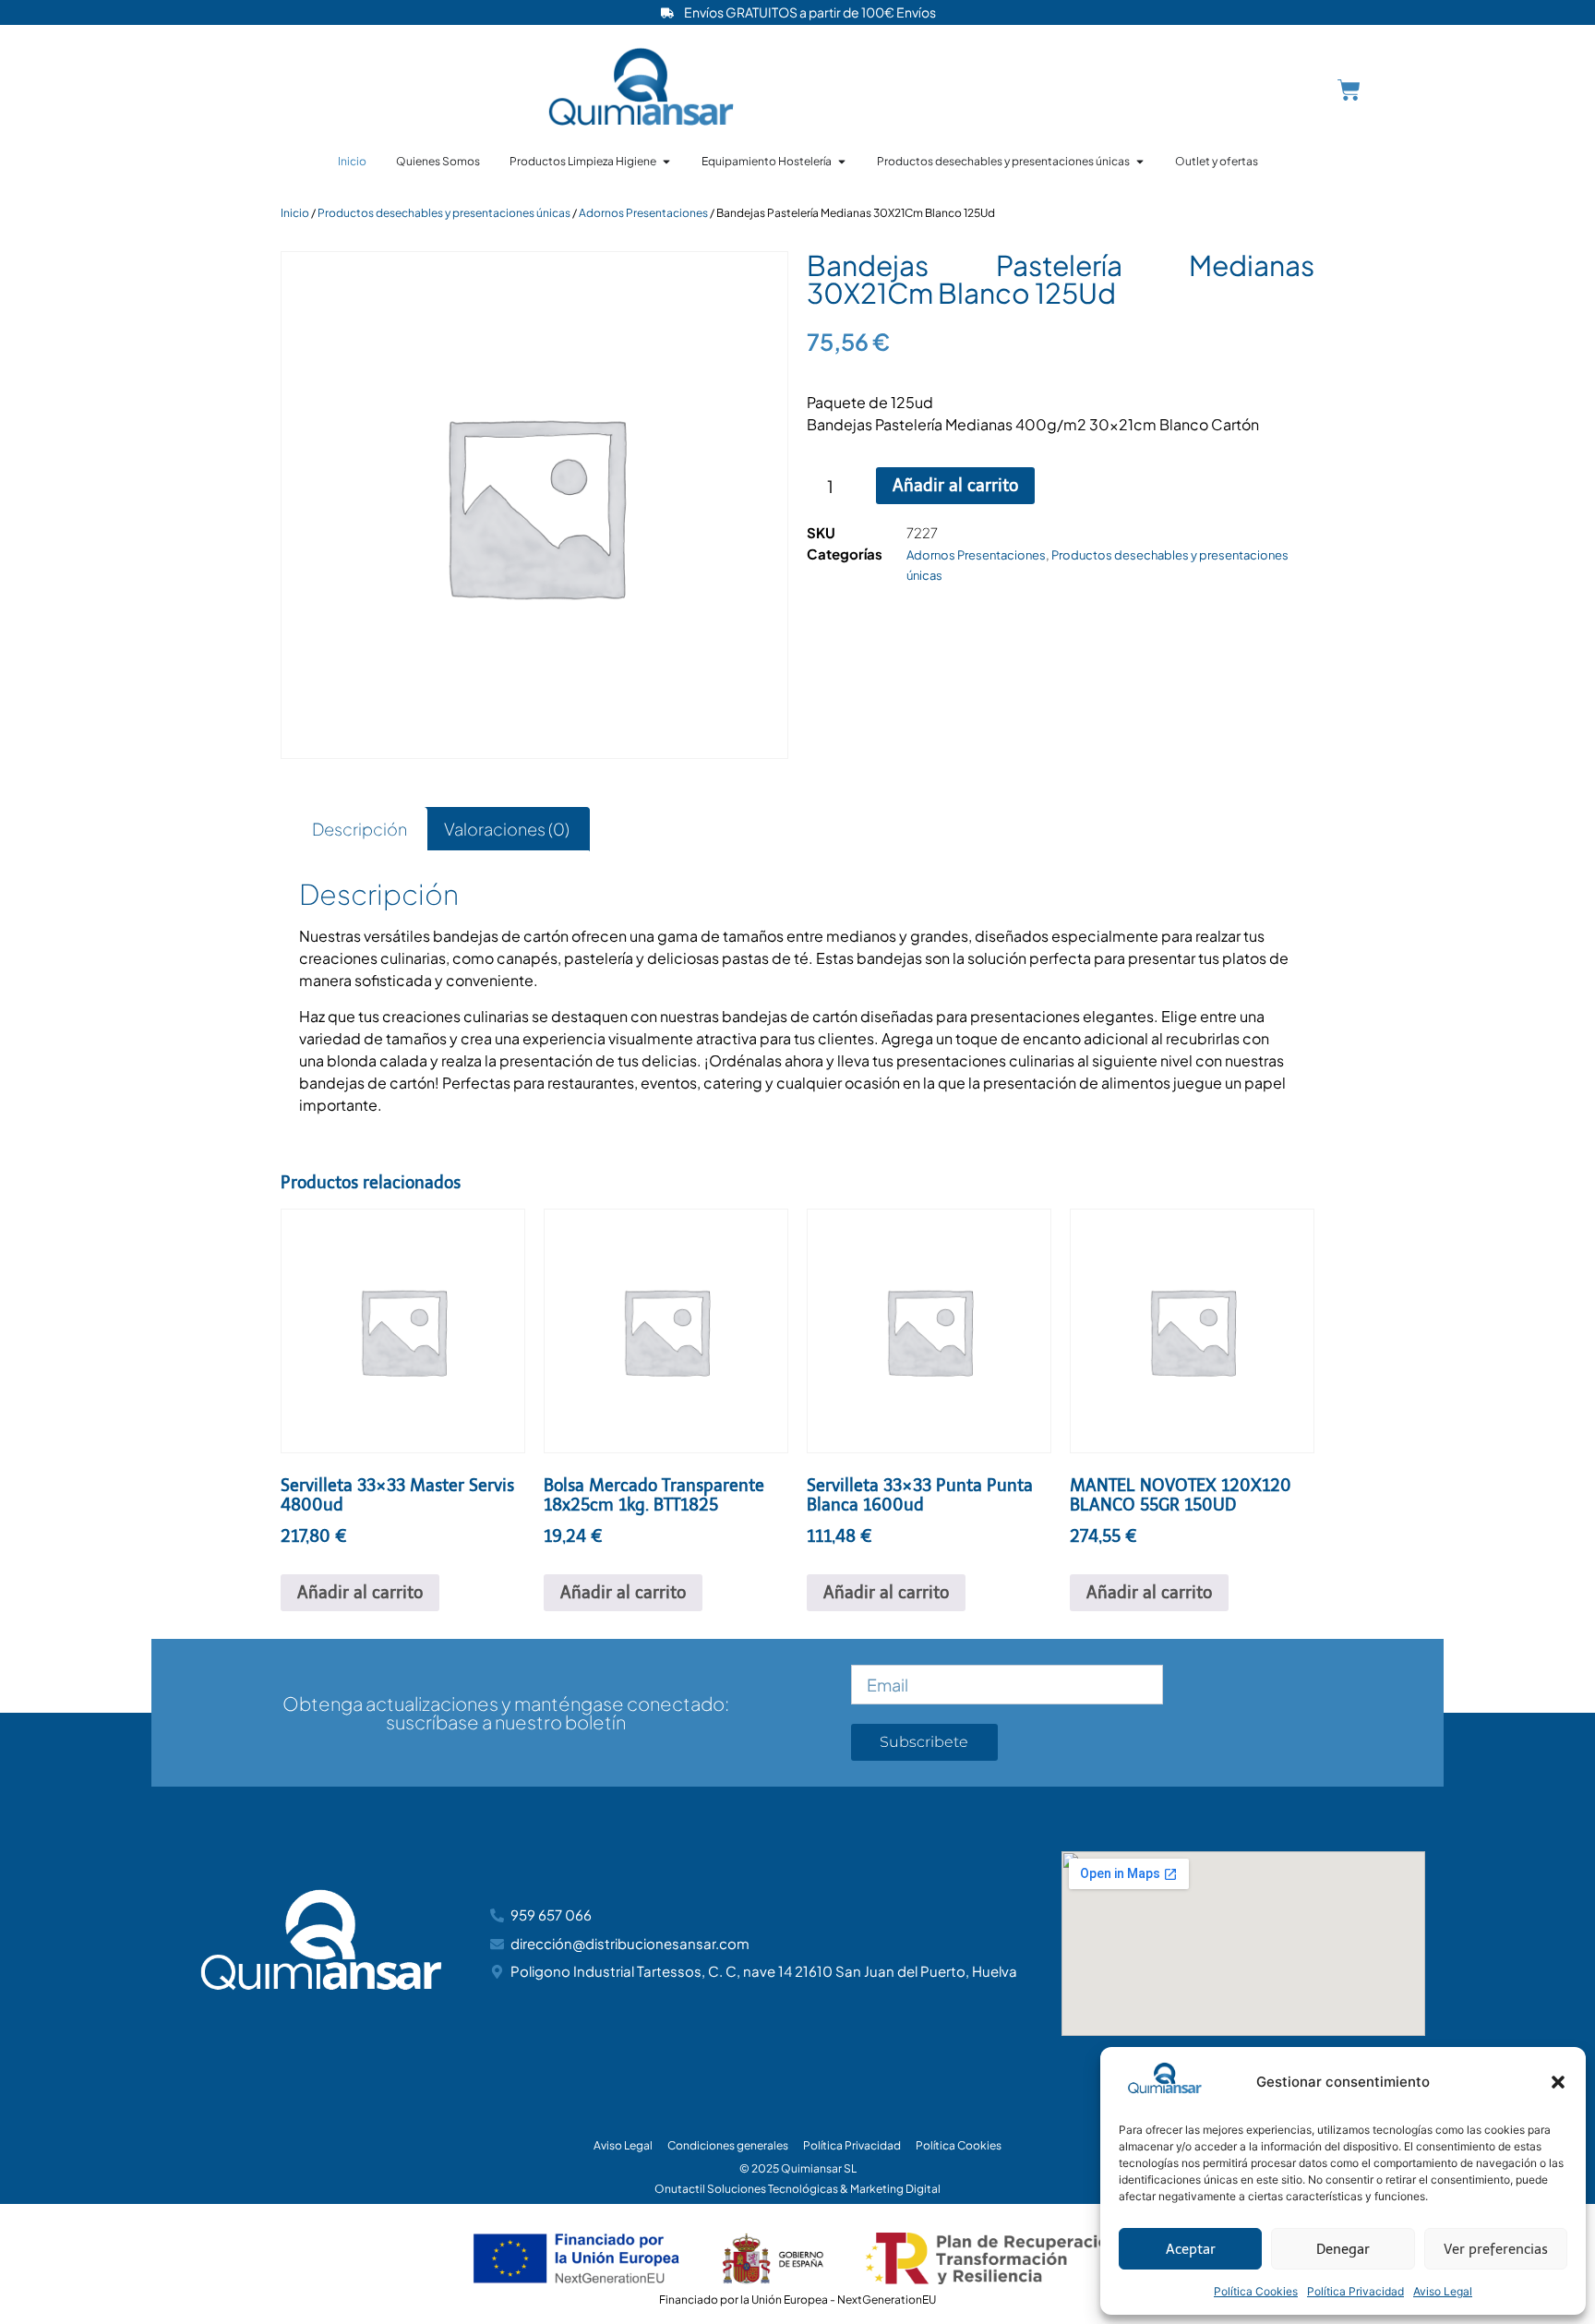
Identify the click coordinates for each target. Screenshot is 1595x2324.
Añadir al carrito (955, 486)
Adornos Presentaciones (643, 213)
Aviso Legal (1443, 2291)
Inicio (295, 213)
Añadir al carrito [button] (360, 1593)
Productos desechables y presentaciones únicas (444, 213)
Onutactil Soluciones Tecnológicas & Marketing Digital (797, 2189)
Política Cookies (1256, 2291)
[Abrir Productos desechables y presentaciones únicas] (1140, 162)
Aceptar (1191, 2249)
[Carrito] (1349, 90)
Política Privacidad (1355, 2291)
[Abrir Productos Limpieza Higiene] (666, 162)
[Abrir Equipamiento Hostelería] (842, 162)
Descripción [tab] (360, 829)
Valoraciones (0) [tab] (507, 829)
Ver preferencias (1496, 2249)
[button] (1558, 2082)
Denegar (1343, 2249)
